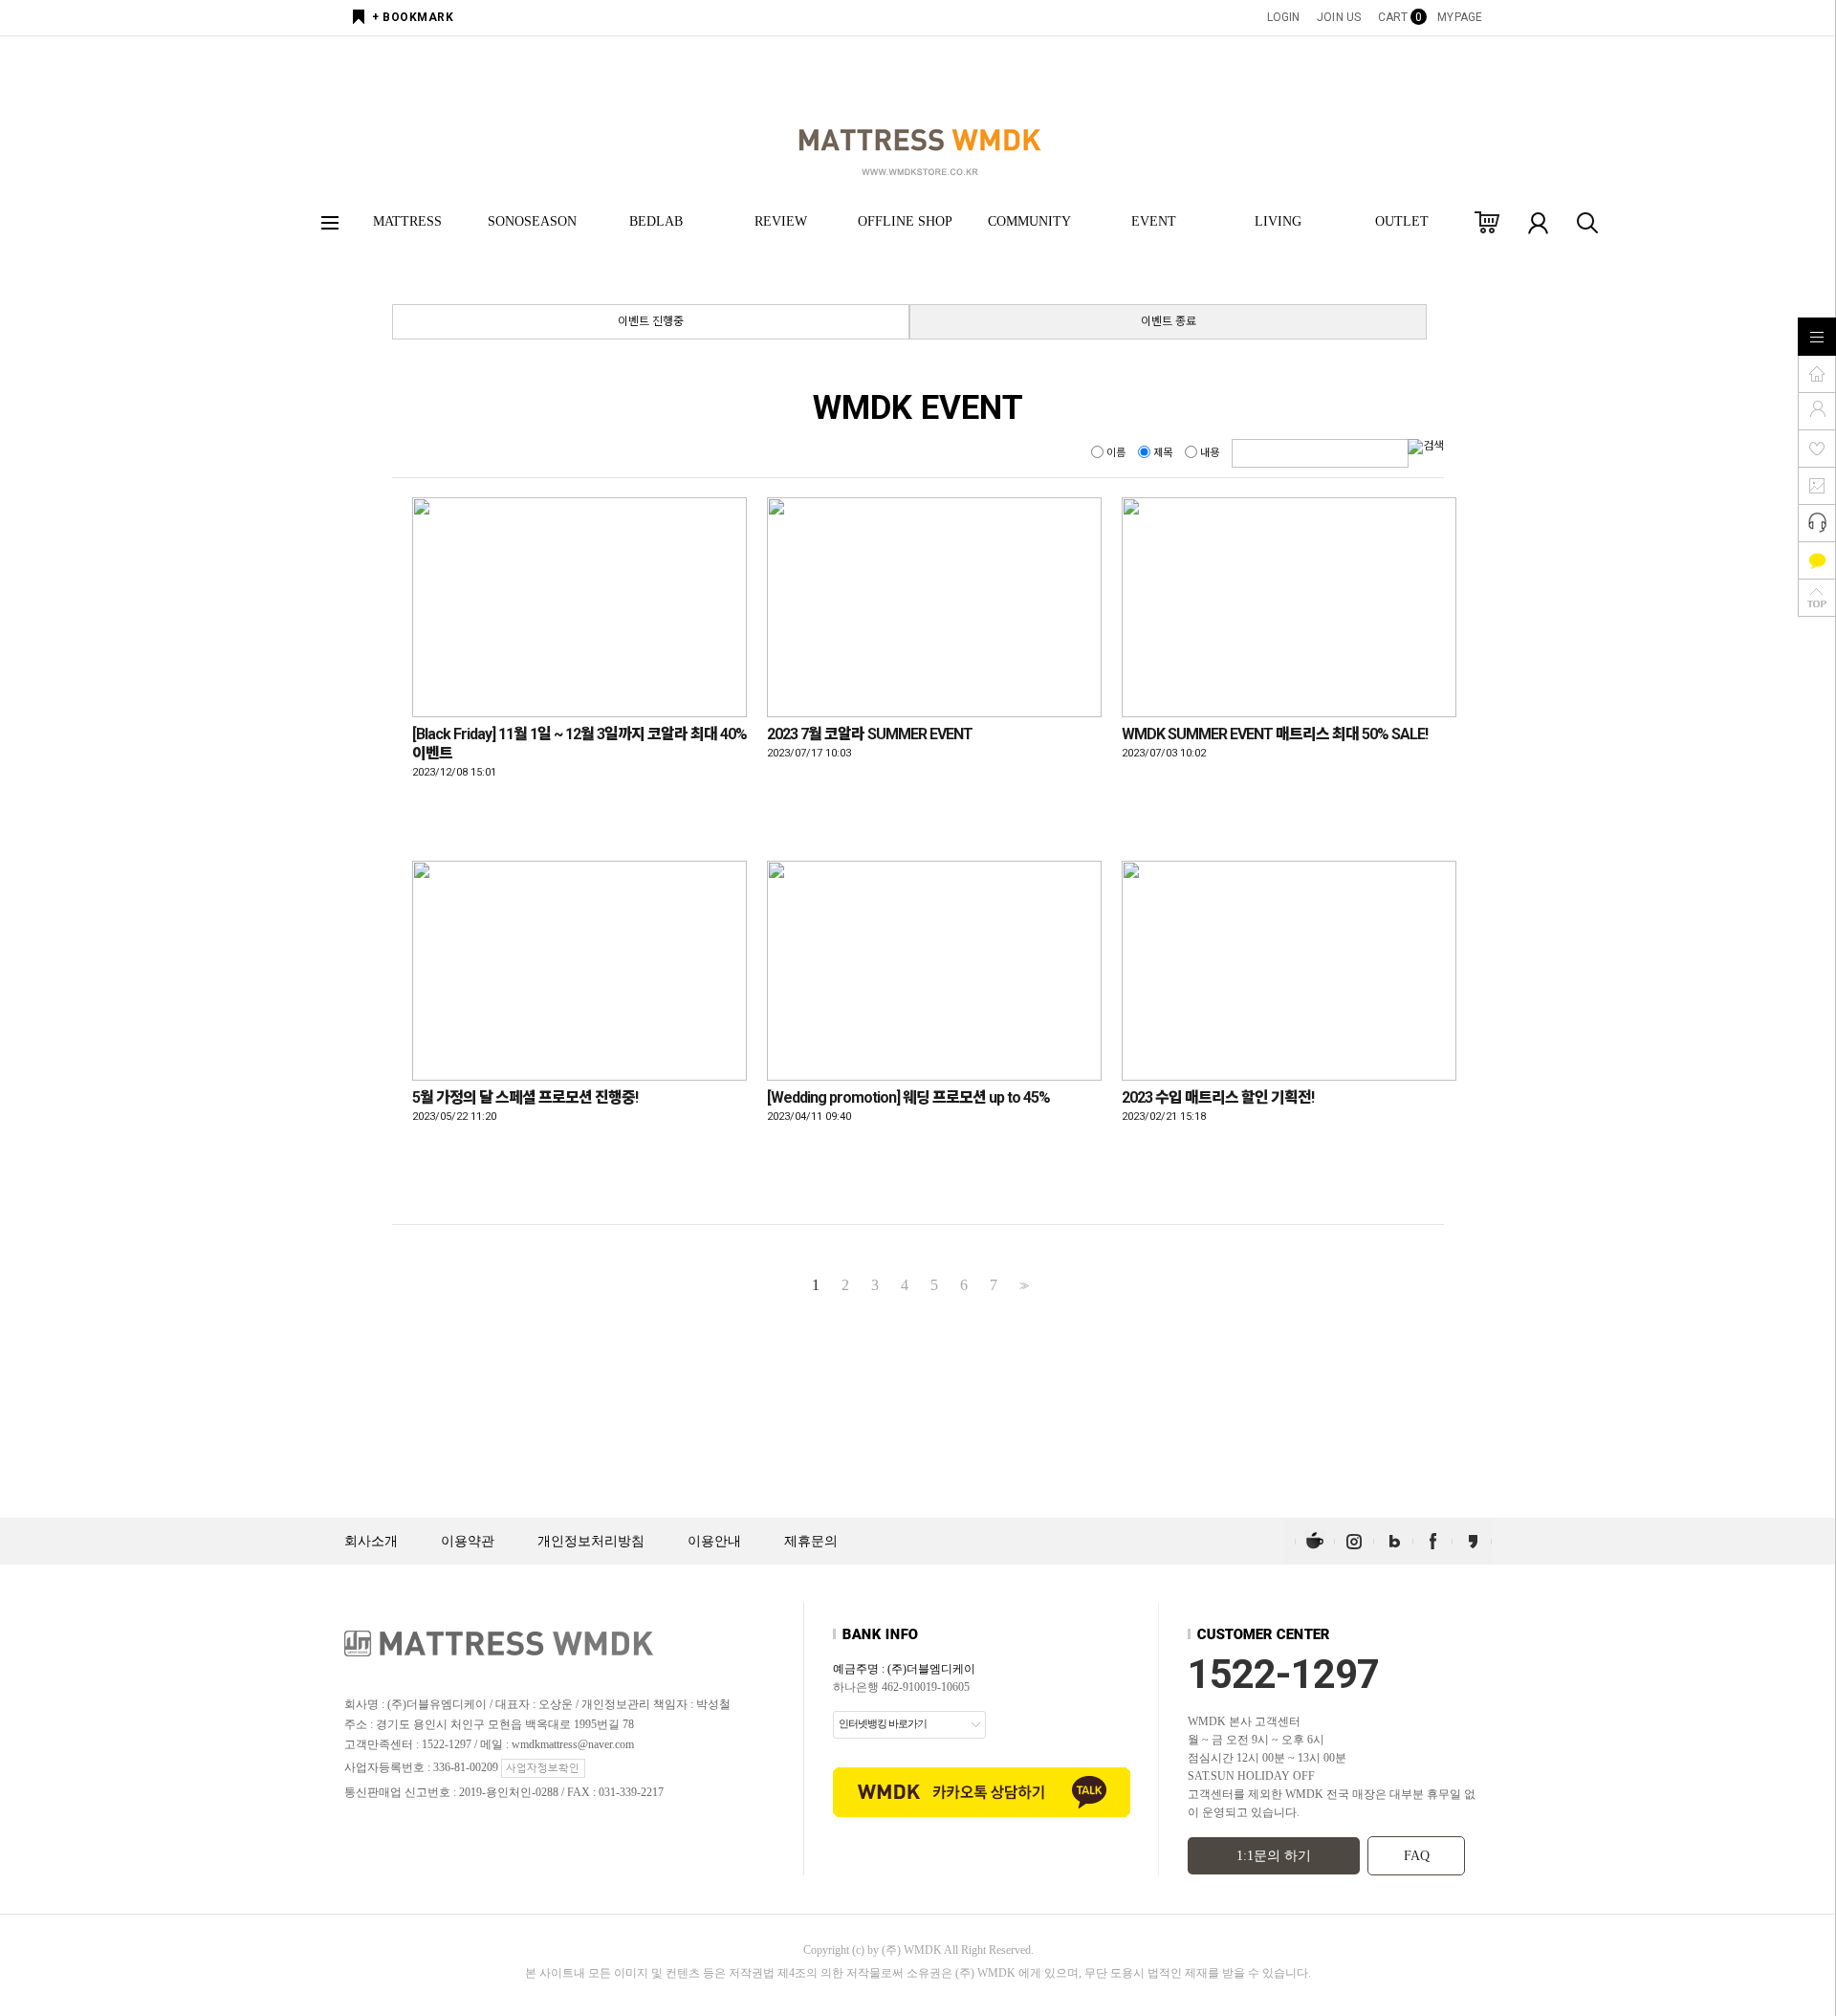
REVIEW (781, 221)
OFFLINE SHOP (905, 221)
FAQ (1417, 1856)
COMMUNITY (1029, 221)
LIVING (1278, 221)
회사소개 (371, 1541)
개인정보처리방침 (591, 1541)
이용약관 (468, 1541)
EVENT (1154, 221)
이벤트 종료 (1169, 321)
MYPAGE (1460, 17)
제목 (1163, 453)
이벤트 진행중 (651, 321)
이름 (1116, 453)
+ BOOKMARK (413, 17)
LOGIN (1284, 17)
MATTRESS (407, 221)
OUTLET (1402, 221)
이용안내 (714, 1541)
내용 (1210, 453)
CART (1399, 17)
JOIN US (1339, 17)
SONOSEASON (532, 221)
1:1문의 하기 (1274, 1856)
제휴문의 (811, 1541)
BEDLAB (656, 221)
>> (1022, 1286)
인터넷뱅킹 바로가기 (883, 1723)
